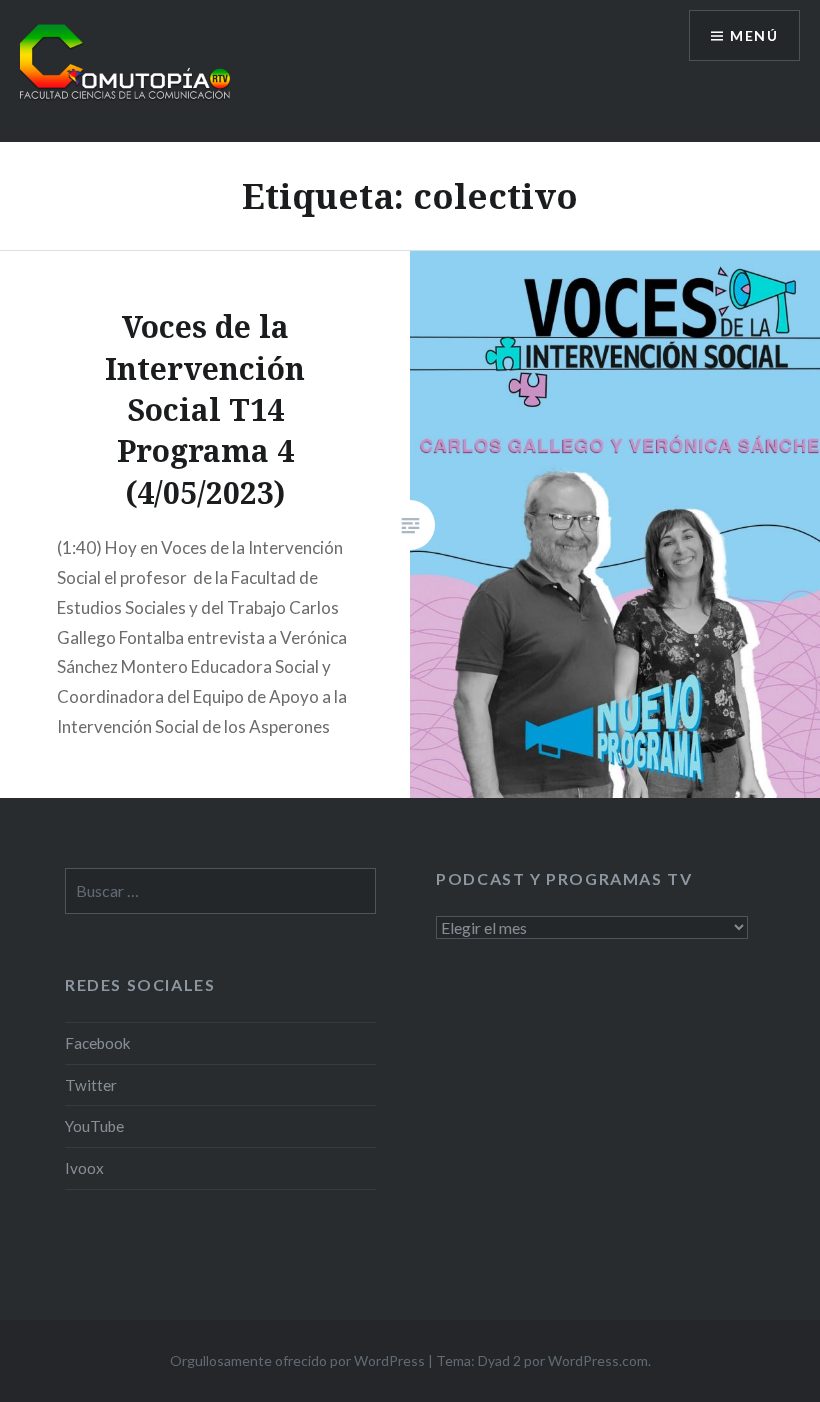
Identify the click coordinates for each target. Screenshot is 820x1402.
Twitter (91, 1085)
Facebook (98, 1043)
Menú (754, 35)
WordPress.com (598, 1360)
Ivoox (84, 1168)
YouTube (94, 1126)
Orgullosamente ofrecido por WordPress (297, 1360)
